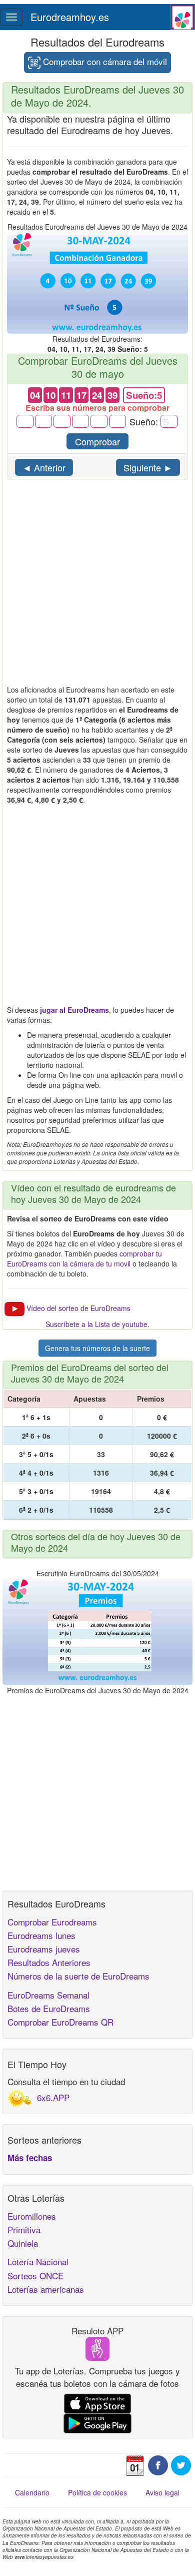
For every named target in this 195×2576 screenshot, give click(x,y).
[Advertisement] (97, 587)
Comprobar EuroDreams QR (60, 2022)
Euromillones (32, 2216)
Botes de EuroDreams (49, 2008)
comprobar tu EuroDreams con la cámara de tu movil (84, 1258)
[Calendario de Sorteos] (135, 2464)
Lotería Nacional (38, 2262)
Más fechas (30, 2158)
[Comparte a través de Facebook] (158, 2464)
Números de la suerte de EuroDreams (78, 1976)
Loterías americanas (46, 2289)
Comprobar (97, 441)
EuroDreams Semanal (48, 1995)
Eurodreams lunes (41, 1935)
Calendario (32, 2492)
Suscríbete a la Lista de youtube (96, 1324)
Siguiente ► (148, 467)
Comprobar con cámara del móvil (104, 61)
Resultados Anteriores (49, 1962)
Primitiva (24, 2229)
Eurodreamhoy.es (70, 17)
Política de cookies (97, 2492)
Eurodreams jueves (44, 1949)
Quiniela (23, 2243)
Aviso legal (162, 2492)
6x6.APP (53, 2097)
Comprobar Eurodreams (52, 1922)
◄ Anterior (44, 467)
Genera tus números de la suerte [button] (97, 1348)
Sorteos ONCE (35, 2276)
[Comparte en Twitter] (181, 2464)
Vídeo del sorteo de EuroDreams (78, 1308)
